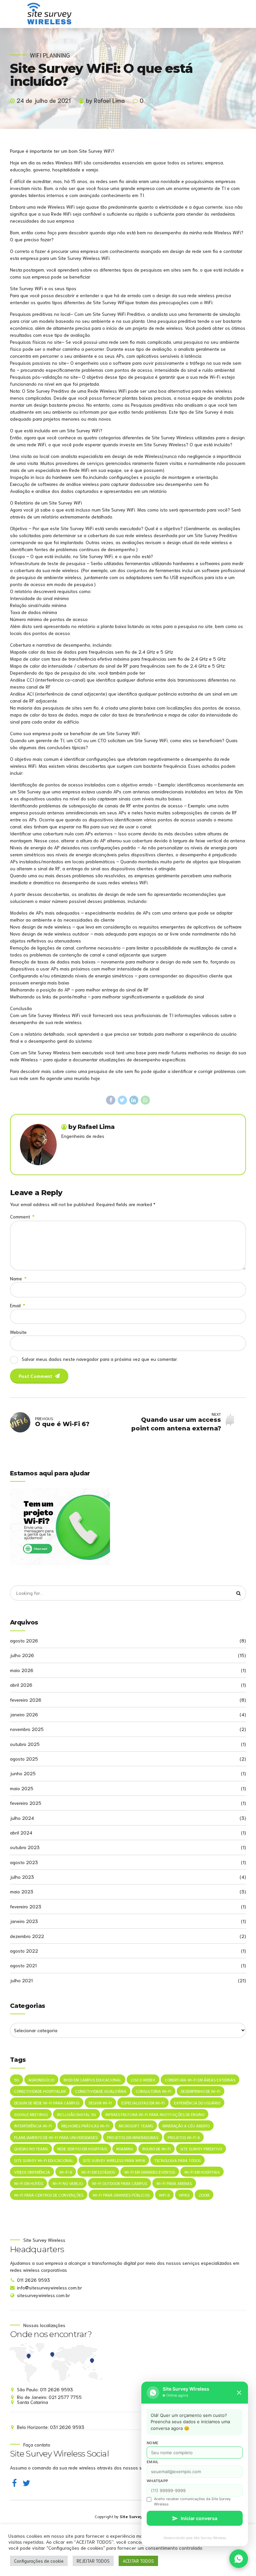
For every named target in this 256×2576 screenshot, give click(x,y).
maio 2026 (22, 1670)
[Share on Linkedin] (134, 1100)
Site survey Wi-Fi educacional (44, 2160)
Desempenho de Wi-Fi (200, 2091)
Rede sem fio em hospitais (82, 2148)
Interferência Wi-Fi (33, 2126)
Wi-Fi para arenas (174, 2183)
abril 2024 (21, 1832)
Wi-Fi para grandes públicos (121, 2195)
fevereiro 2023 (26, 1906)
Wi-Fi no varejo (67, 2183)
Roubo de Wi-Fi (156, 2148)
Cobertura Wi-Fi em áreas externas (200, 2080)
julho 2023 (22, 1877)
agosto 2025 (24, 1759)
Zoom (204, 2195)
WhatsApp (157, 2481)
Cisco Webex (143, 2080)
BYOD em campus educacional (92, 2080)
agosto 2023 (24, 1862)
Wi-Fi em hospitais (202, 2172)
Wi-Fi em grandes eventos (150, 2172)
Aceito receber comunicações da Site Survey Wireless (192, 2501)
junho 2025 (23, 1773)
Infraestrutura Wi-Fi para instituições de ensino (155, 2114)
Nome (152, 2443)
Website (18, 1332)
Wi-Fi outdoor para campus (119, 2183)
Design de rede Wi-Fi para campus (47, 2103)
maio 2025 (22, 1788)
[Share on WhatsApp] (145, 1100)
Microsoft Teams (136, 2126)
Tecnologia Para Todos (177, 2160)
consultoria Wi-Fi (153, 2091)
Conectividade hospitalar (40, 2091)
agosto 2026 (24, 1640)
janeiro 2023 (24, 1921)
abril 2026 (21, 1685)
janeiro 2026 (24, 1714)
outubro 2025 (25, 1744)
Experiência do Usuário (197, 2103)
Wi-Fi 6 (66, 2172)
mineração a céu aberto (186, 2126)
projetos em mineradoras (133, 2137)
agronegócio (41, 2080)
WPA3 (184, 2195)
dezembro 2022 (27, 1936)
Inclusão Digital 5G (76, 2114)
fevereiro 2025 (26, 1803)
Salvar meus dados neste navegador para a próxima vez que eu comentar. (100, 1359)
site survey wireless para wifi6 (114, 2160)
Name (18, 1278)
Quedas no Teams (31, 2148)
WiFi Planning (50, 55)
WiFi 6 (164, 2195)
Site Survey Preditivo (201, 2148)
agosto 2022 (24, 1951)
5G (16, 2080)
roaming (125, 2148)
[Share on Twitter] (122, 1100)
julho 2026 (22, 1655)
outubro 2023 (25, 1847)
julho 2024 (22, 1818)
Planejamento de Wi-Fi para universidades (56, 2137)
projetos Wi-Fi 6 (184, 2137)
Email (17, 1305)
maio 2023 (22, 1891)
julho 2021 (21, 1980)
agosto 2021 (23, 1965)
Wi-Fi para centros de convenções (49, 2195)
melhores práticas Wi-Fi (85, 2126)
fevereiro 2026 (26, 1700)
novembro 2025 (27, 1729)
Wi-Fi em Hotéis (28, 2183)
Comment (22, 1216)
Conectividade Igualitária (101, 2091)
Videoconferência (32, 2172)
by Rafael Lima (105, 100)
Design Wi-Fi (100, 2103)
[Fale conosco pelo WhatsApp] (239, 2559)
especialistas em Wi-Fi (143, 2103)
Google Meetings (31, 2114)
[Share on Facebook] (111, 1100)
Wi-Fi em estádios (98, 2172)
